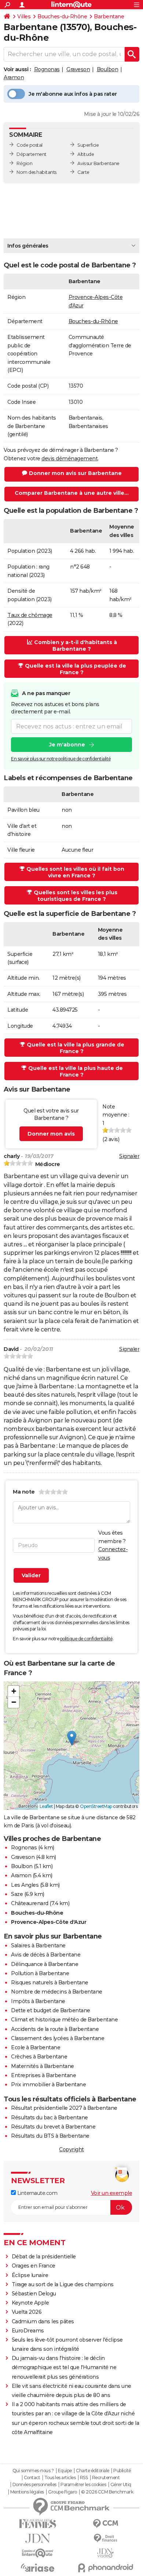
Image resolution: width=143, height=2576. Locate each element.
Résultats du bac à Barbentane (49, 2118)
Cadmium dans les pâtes (43, 2321)
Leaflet (46, 1806)
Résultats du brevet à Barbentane (53, 2127)
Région (24, 163)
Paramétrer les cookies (83, 2485)
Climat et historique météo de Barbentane (64, 2020)
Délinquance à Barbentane (45, 1964)
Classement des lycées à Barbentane (58, 2038)
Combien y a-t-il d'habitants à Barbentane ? (76, 646)
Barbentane (109, 17)
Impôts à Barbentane (38, 2001)
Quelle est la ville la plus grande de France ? (76, 1048)
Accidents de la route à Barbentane (55, 2029)
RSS (84, 2478)
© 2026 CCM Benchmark (107, 2492)
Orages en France (34, 2266)
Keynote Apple (30, 2303)
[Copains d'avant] (38, 2553)
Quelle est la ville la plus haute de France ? (76, 1071)
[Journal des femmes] (38, 2524)
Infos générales (28, 246)
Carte (83, 172)
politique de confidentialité (86, 1639)
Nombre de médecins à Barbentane (57, 1992)
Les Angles (25, 1885)
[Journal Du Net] (38, 2538)
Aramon (14, 77)
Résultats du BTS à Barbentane (50, 2136)
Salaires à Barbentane (38, 1945)
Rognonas (47, 69)
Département (32, 154)
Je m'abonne (67, 745)
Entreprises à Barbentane (43, 2075)
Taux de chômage (30, 615)
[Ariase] (38, 2568)
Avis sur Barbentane (98, 163)
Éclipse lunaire (30, 2275)
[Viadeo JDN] (105, 2553)
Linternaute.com (36, 2193)
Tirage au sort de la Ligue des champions (63, 2284)
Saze (17, 1894)
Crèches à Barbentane (39, 2057)
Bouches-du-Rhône (62, 17)
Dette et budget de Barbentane (51, 2010)
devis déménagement (69, 458)
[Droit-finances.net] (105, 2538)
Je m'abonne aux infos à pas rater (73, 94)
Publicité (122, 2471)
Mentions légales (27, 2492)
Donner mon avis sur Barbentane (75, 473)
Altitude (86, 154)
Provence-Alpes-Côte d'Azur (49, 1922)
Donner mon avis (51, 1134)
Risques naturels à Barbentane (50, 1983)
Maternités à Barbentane (43, 2066)
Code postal (30, 145)
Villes (24, 17)
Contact (32, 2478)
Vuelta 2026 (27, 2312)
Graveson (78, 69)
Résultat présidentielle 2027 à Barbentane (64, 2108)
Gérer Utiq (121, 2485)
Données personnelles (34, 2485)
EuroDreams (28, 2331)
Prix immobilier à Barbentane (48, 2084)
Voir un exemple (112, 2193)
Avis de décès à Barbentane (46, 1955)
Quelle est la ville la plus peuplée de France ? (76, 669)
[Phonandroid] (105, 2568)
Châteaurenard (30, 1903)
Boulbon (108, 69)
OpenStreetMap (96, 1806)
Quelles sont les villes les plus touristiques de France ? (76, 896)
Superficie (88, 145)
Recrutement (106, 2478)
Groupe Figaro (63, 2492)
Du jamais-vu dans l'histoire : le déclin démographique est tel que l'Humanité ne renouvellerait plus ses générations (64, 2367)
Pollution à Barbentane (40, 1973)
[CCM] (105, 2524)
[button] (72, 1738)
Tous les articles (60, 2478)
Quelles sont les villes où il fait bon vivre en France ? (75, 872)
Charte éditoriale (93, 2471)
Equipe (65, 2471)
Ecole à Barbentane (36, 2047)
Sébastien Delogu (34, 2294)
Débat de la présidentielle (44, 2257)
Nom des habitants (36, 172)
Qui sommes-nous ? (33, 2471)
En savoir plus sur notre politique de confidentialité (61, 759)
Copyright (71, 2149)
